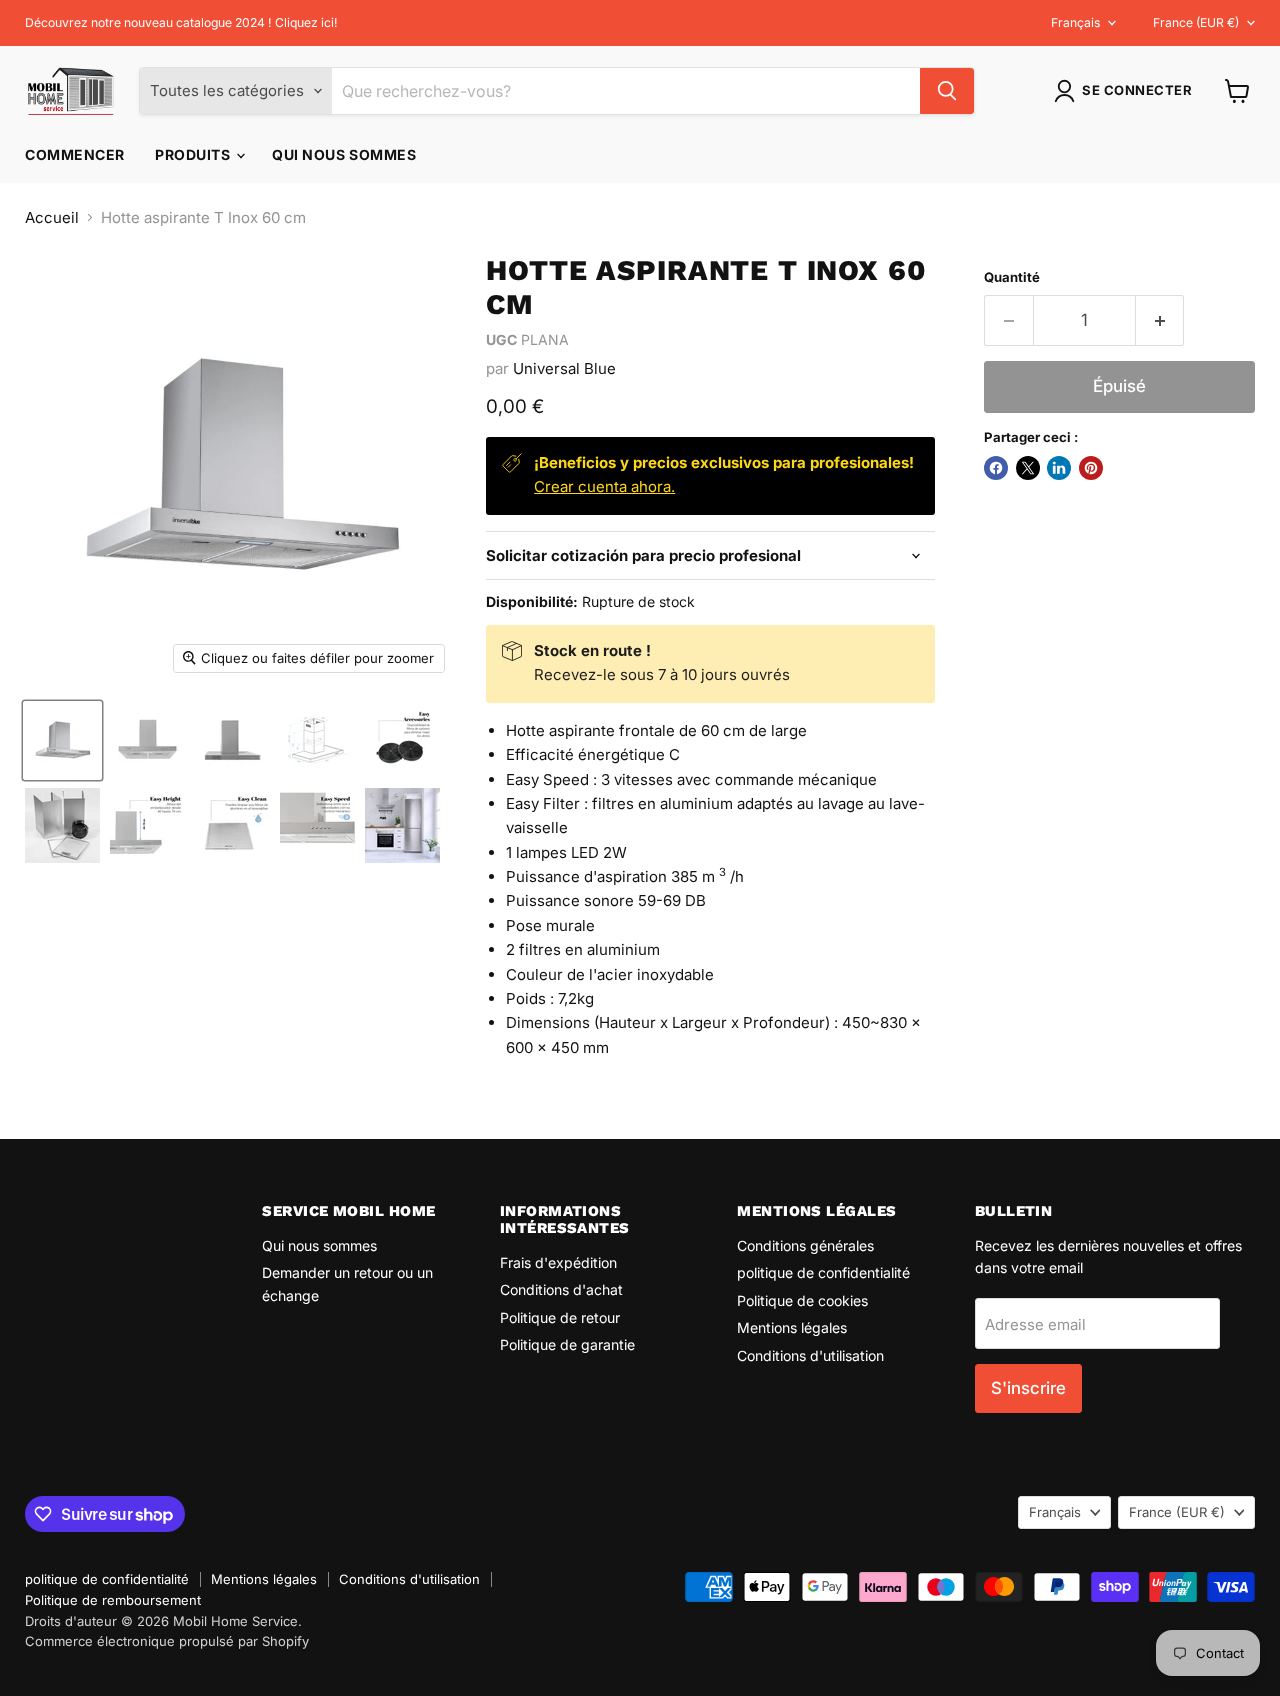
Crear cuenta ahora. (604, 486)
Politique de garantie (567, 1344)
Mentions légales (792, 1327)
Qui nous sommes (344, 154)
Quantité (1012, 277)
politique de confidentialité (823, 1272)
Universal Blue (564, 368)
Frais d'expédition (558, 1262)
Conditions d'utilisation (810, 1355)
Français (1075, 22)
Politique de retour (560, 1317)
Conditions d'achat (561, 1289)
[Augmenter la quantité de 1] (1160, 320)
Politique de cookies (802, 1300)
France (1196, 22)
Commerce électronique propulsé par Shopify (167, 1641)
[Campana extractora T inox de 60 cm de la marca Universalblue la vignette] (62, 740)
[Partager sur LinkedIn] (1059, 468)
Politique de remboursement (113, 1600)
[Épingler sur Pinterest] (1091, 468)
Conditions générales (805, 1245)
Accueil (52, 217)
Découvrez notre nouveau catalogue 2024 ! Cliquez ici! (181, 23)
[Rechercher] (947, 91)
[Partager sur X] (1028, 468)
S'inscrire (1028, 1388)
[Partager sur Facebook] (996, 468)
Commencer (75, 154)
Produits (194, 154)
